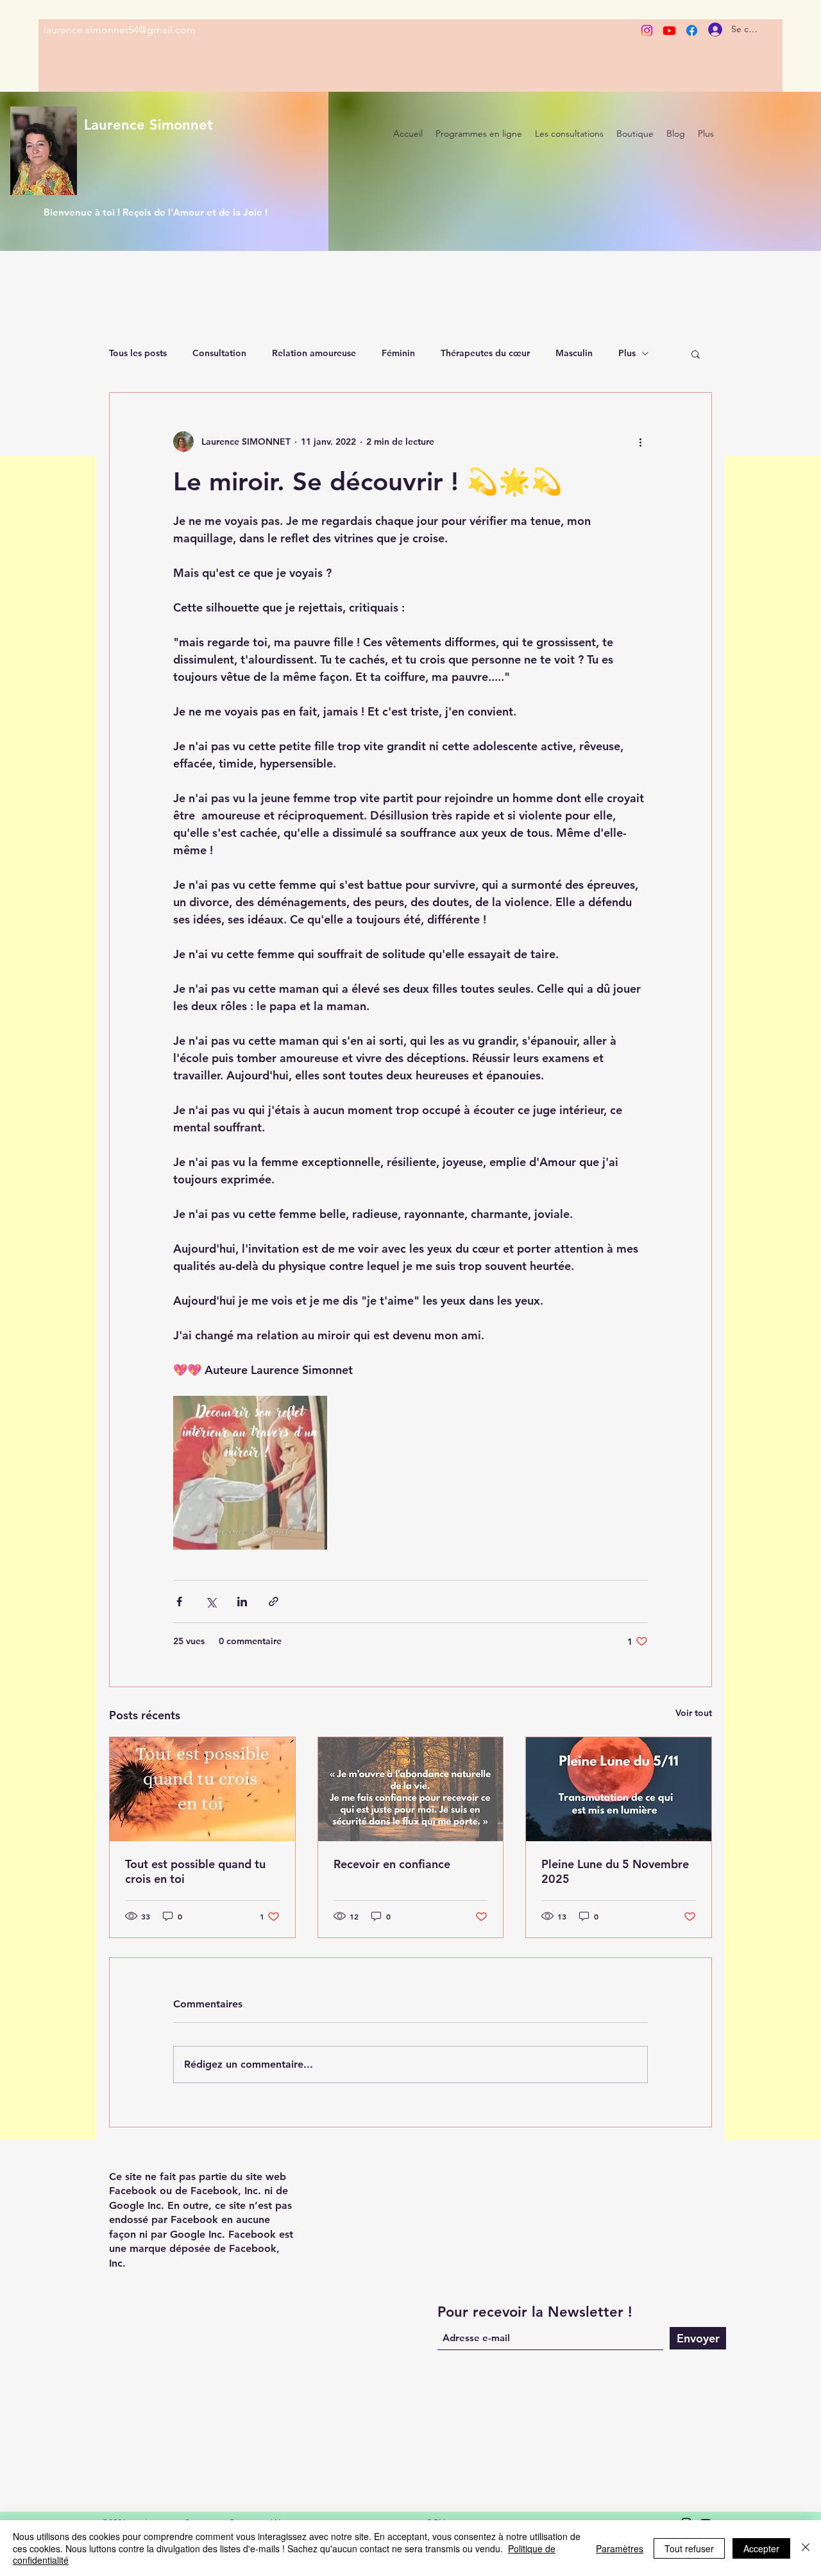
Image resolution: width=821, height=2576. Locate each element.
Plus (627, 353)
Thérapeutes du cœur (485, 353)
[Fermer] (806, 2548)
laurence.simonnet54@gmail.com (120, 30)
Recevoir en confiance (392, 1864)
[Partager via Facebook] (179, 1601)
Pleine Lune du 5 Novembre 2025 (615, 1871)
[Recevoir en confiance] (411, 1789)
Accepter (761, 2548)
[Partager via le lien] (274, 1601)
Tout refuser (689, 2548)
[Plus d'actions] (640, 442)
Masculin (574, 353)
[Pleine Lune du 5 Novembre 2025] (619, 1789)
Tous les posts (138, 353)
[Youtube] (669, 30)
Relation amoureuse (314, 353)
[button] (696, 354)
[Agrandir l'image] (250, 1473)
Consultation (219, 353)
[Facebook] (692, 30)
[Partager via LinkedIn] (242, 1601)
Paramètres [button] (620, 2548)
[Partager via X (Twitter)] (211, 1601)
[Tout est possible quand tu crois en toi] (202, 1789)
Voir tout (694, 1713)
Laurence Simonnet (148, 125)
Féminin (398, 353)
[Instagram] (647, 30)
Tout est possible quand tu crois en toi (195, 1871)
